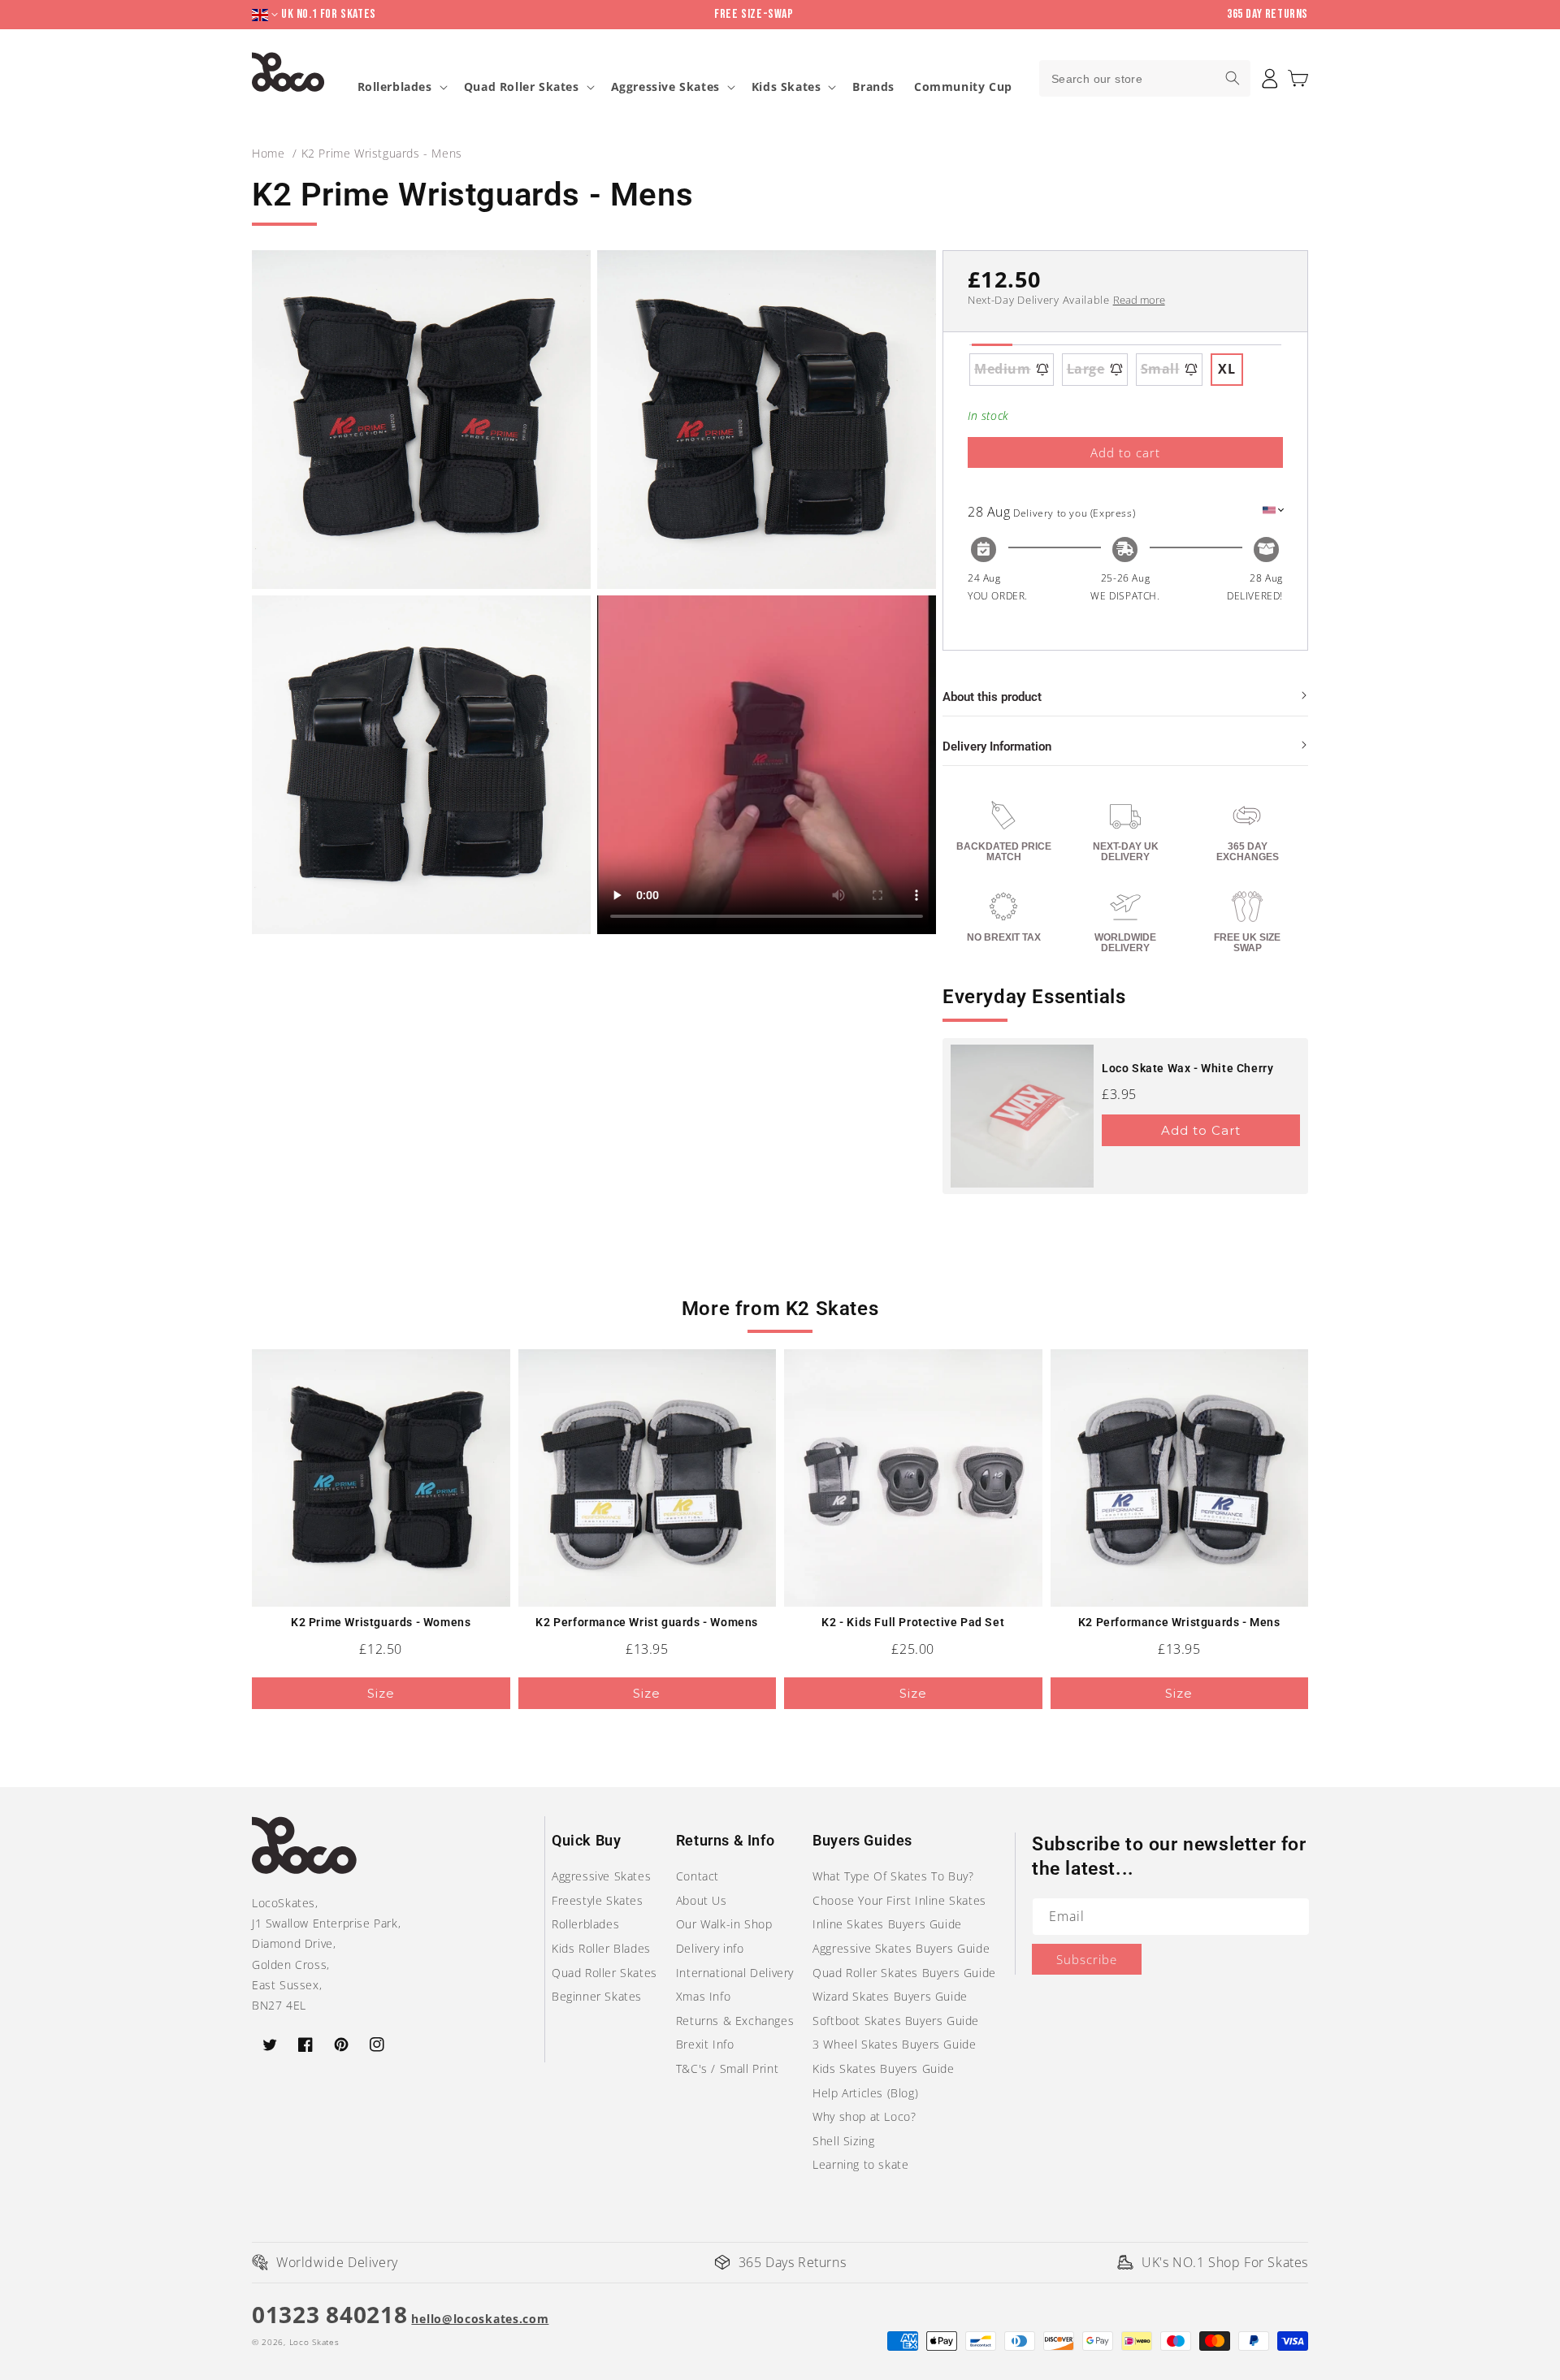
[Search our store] (1233, 78)
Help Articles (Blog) (865, 2093)
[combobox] (1145, 78)
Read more (1139, 300)
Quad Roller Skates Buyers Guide (904, 1973)
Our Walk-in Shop (724, 1924)
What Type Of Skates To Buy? (893, 1876)
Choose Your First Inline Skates (899, 1900)
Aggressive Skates (665, 87)
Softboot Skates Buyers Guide (896, 2021)
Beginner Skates (597, 1996)
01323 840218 (329, 2314)
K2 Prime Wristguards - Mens (382, 153)
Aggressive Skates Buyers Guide (901, 1948)
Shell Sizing (843, 2141)
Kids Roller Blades (601, 1948)
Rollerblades (395, 87)
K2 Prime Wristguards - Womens (381, 1622)
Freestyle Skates (598, 1900)
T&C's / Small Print (727, 2068)
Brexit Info (705, 2044)
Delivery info (710, 1948)
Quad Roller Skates (522, 87)
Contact (698, 1876)
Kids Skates (786, 87)
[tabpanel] (1125, 370)
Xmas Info (703, 1996)
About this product (992, 697)
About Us (702, 1900)
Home (268, 153)
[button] (1298, 78)
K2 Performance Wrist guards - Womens (647, 1622)
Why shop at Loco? (864, 2116)
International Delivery (735, 1973)
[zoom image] (421, 420)
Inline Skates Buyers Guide (887, 1924)
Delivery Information (997, 746)
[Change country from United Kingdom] (266, 15)
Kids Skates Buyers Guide (883, 2068)
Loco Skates (314, 2342)
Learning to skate (860, 2164)
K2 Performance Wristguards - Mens (1179, 1622)
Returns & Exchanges (735, 2021)
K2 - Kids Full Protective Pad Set (913, 1622)
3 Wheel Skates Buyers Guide (894, 2044)
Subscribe (1087, 1959)
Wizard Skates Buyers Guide (890, 1996)
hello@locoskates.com (480, 2319)
